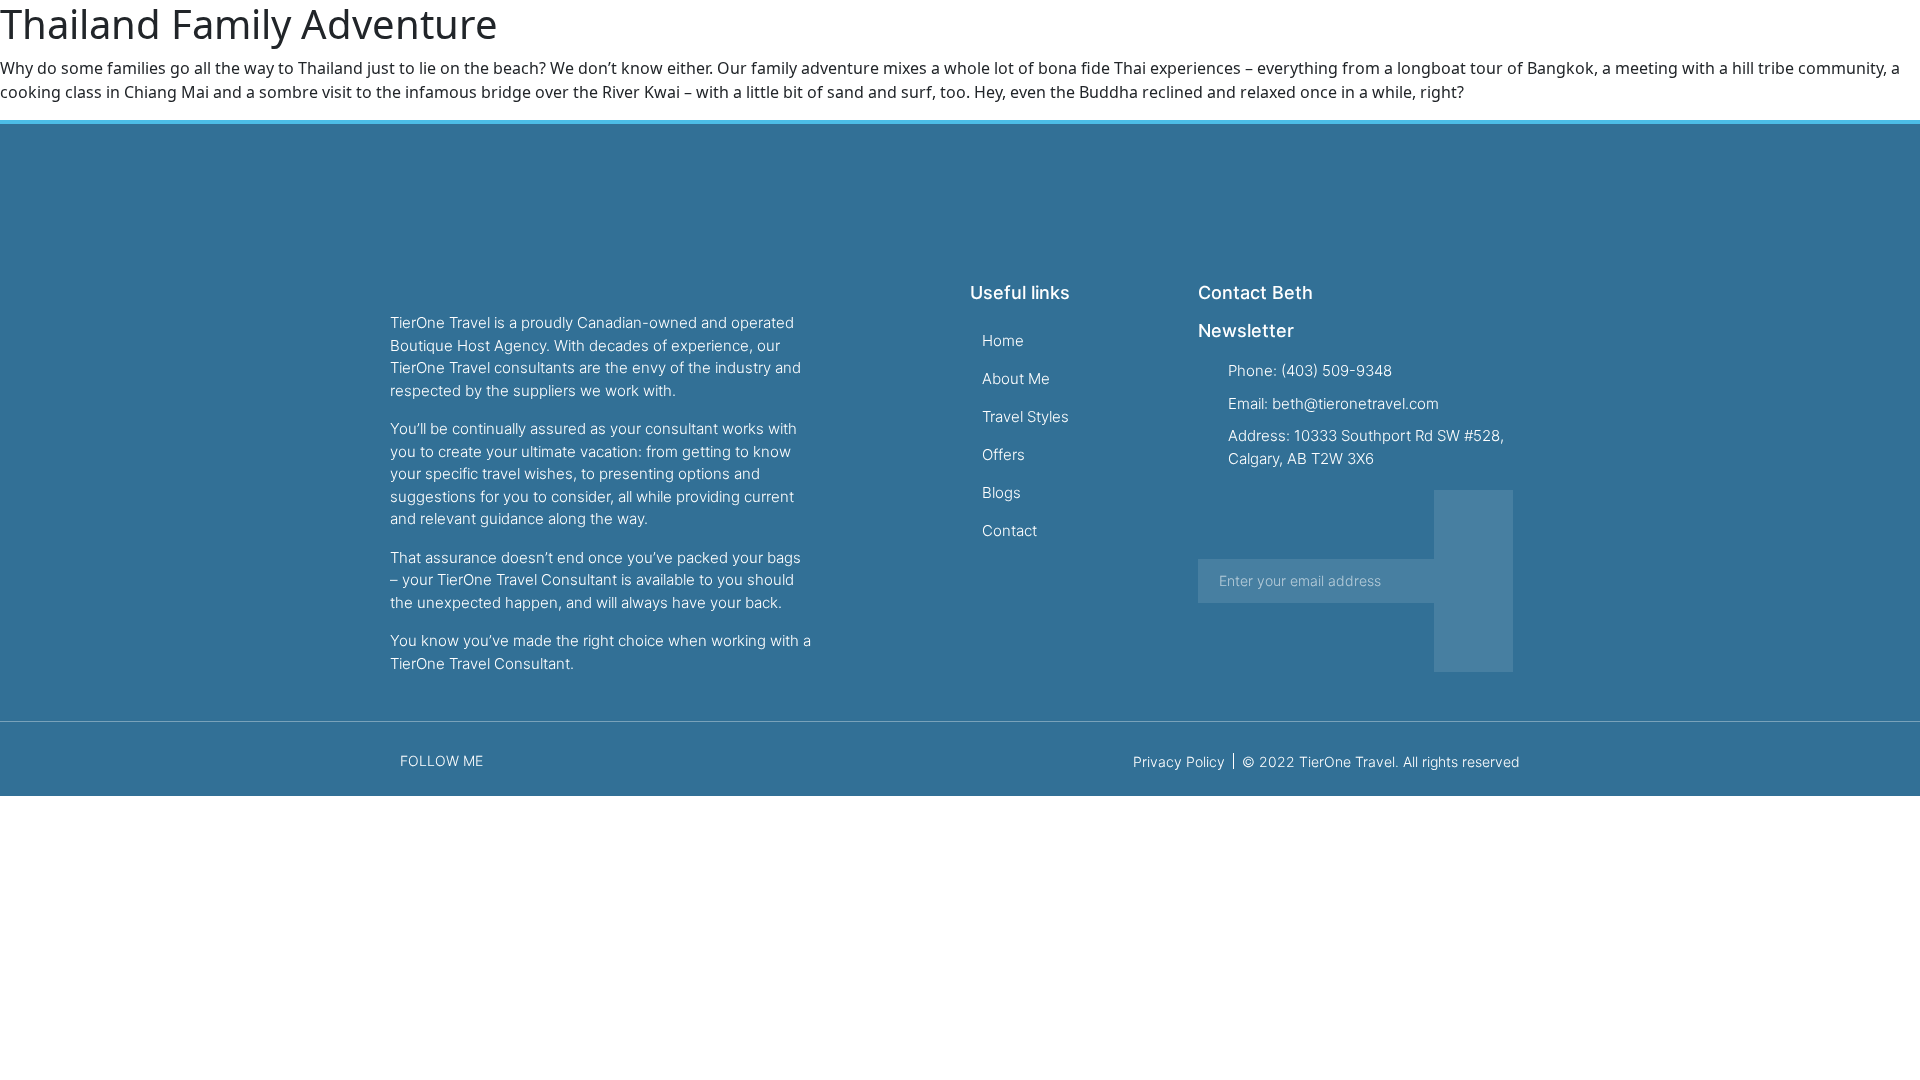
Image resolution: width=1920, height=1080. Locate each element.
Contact (1453, 53)
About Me (1080, 53)
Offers (1299, 53)
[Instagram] (1642, 54)
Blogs (1372, 53)
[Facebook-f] (1610, 54)
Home (991, 53)
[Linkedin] (1674, 54)
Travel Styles (1197, 53)
